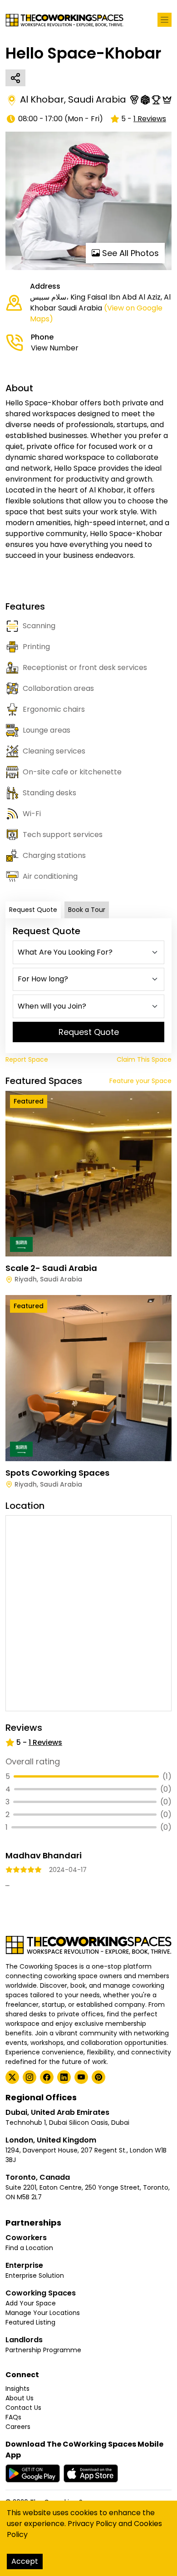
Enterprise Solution (35, 2276)
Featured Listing (30, 2322)
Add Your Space (31, 2303)
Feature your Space (140, 1081)
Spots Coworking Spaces (57, 1473)
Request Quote (33, 910)
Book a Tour (87, 910)
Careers (18, 2427)
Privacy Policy (92, 2524)
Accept (25, 2561)
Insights (17, 2389)
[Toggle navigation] (165, 20)
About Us (20, 2398)
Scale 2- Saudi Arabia (51, 1268)
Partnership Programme (43, 2350)
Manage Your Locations (43, 2313)
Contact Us (23, 2408)
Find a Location (29, 2248)
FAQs (13, 2417)
